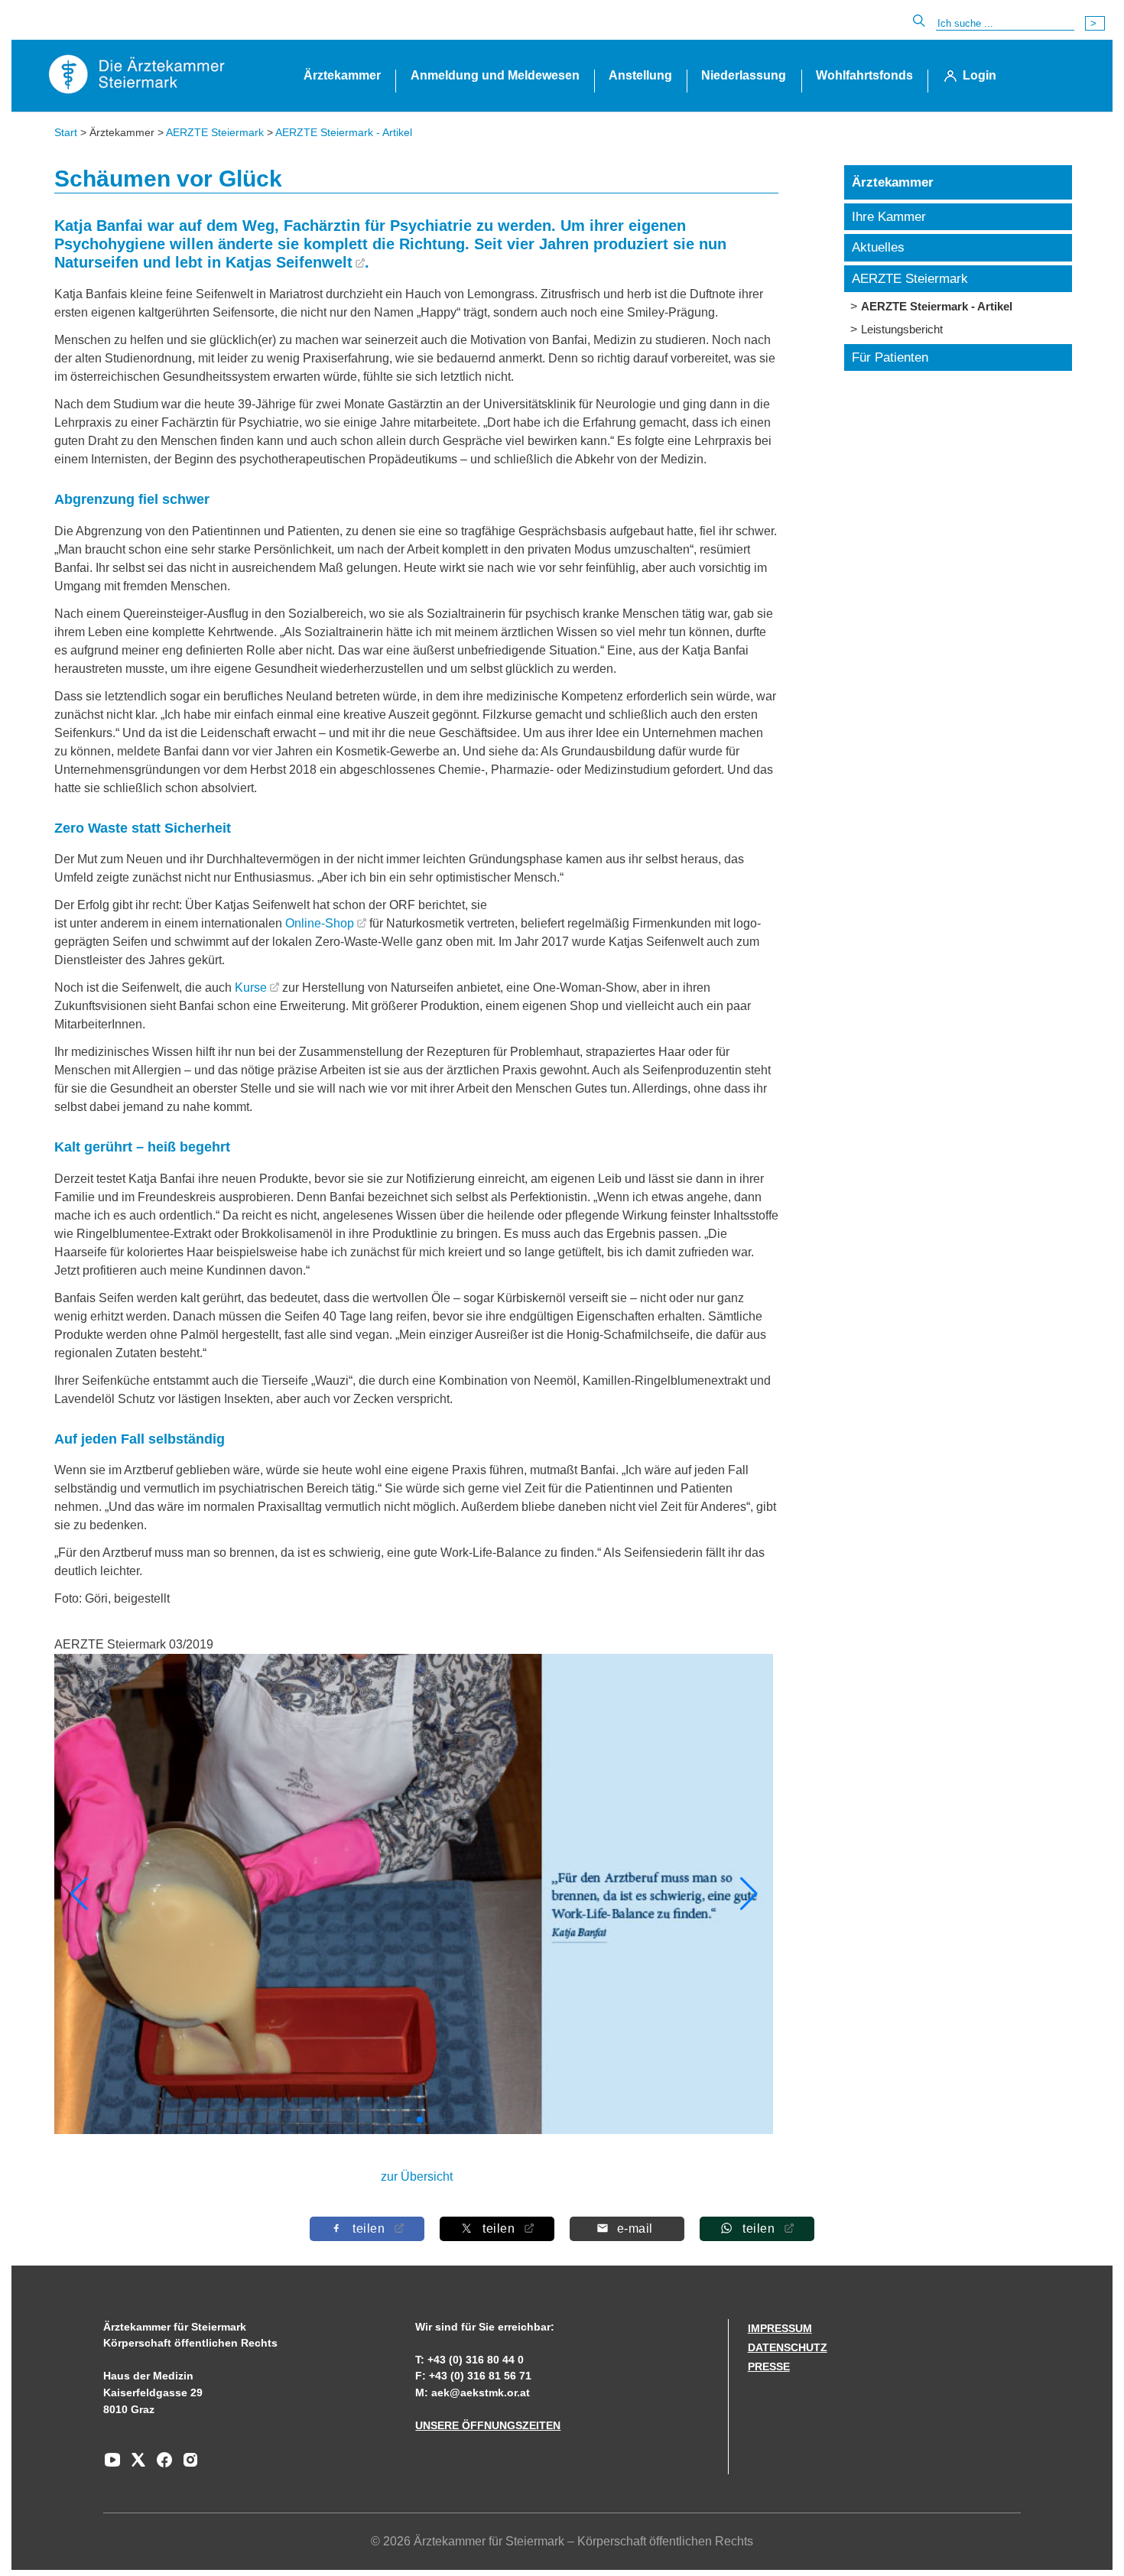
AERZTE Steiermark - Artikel (344, 132)
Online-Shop (320, 923)
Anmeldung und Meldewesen (495, 75)
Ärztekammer (342, 75)
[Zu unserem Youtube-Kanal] (112, 2465)
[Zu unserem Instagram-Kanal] (187, 2465)
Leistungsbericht (902, 329)
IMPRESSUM (780, 2328)
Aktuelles (878, 247)
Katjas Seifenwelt (289, 262)
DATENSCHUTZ (788, 2347)
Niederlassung (744, 75)
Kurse (251, 988)
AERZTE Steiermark (215, 132)
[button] (749, 1894)
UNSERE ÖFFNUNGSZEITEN (488, 2425)
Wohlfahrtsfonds (864, 75)
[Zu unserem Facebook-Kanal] (161, 2465)
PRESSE (769, 2366)
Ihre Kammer (889, 217)
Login (979, 75)
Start (66, 132)
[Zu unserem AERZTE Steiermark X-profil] (135, 2465)
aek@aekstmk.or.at (481, 2392)
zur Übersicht (417, 2176)
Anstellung (640, 75)
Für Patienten (890, 357)
